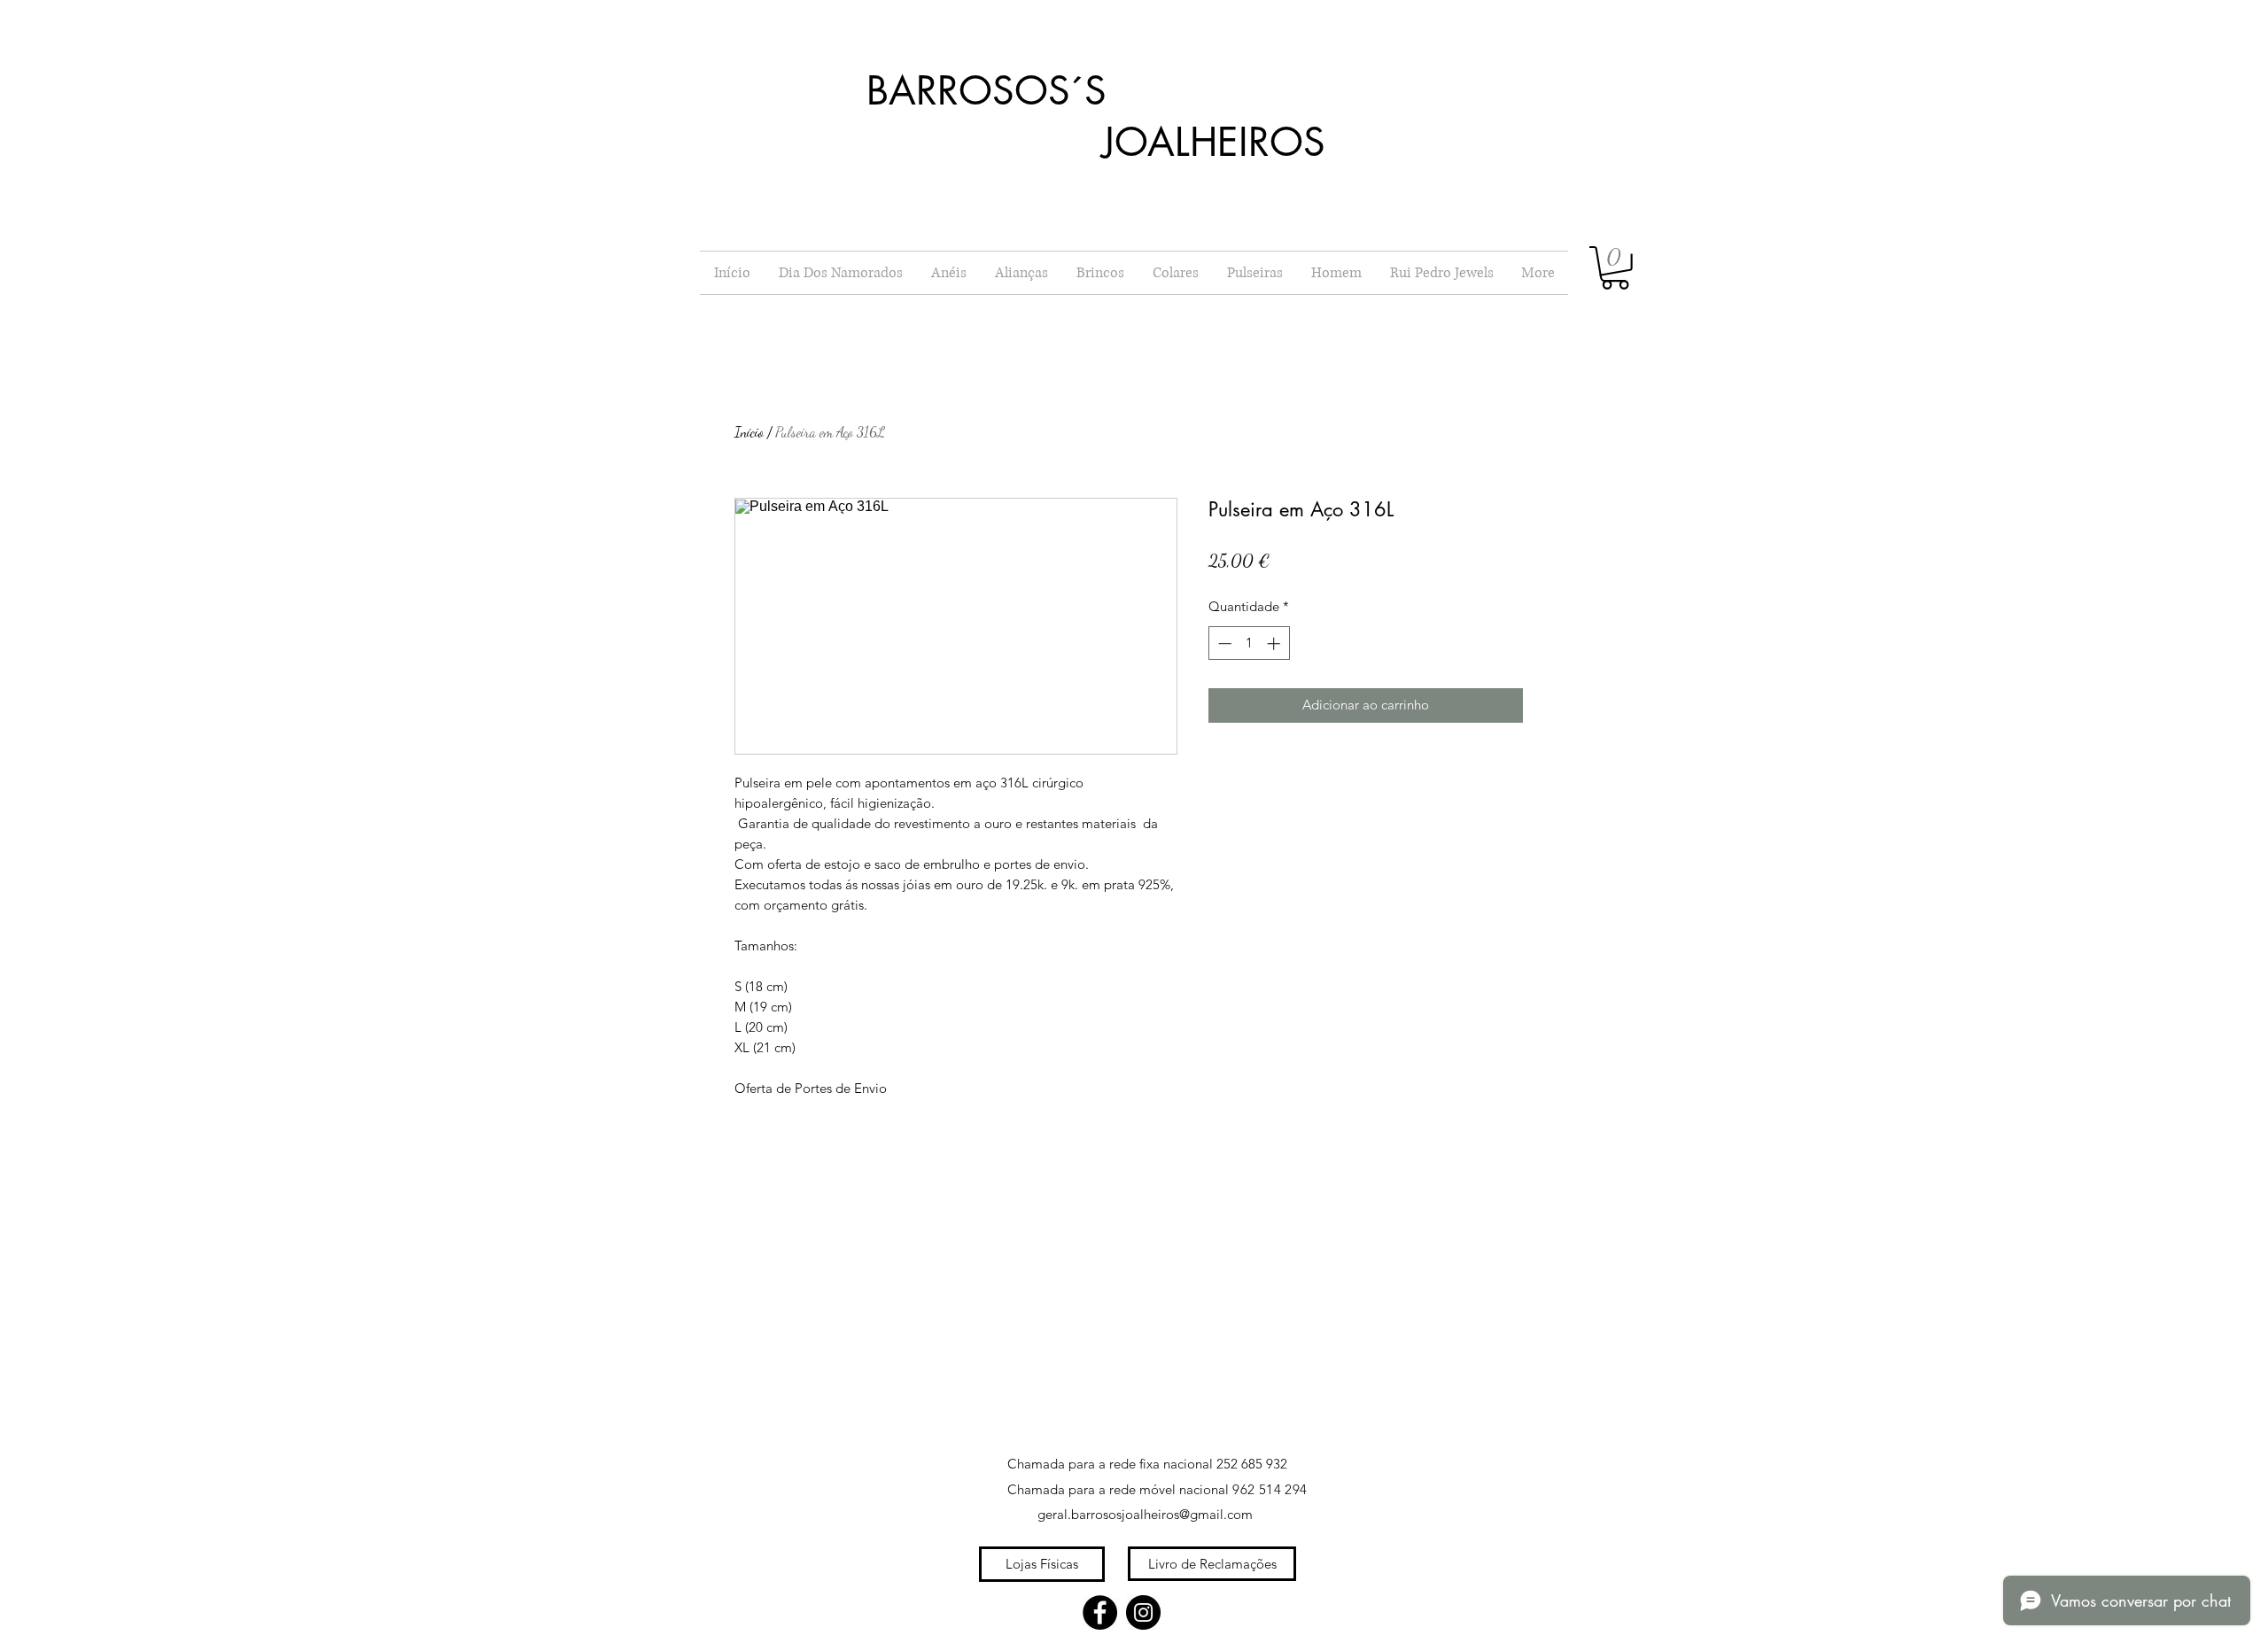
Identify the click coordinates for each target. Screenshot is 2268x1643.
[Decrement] (1223, 643)
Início (749, 432)
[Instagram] (1143, 1612)
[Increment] (1275, 643)
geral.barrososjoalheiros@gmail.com (1145, 1514)
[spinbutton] (1249, 643)
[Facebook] (1100, 1612)
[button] (1615, 268)
